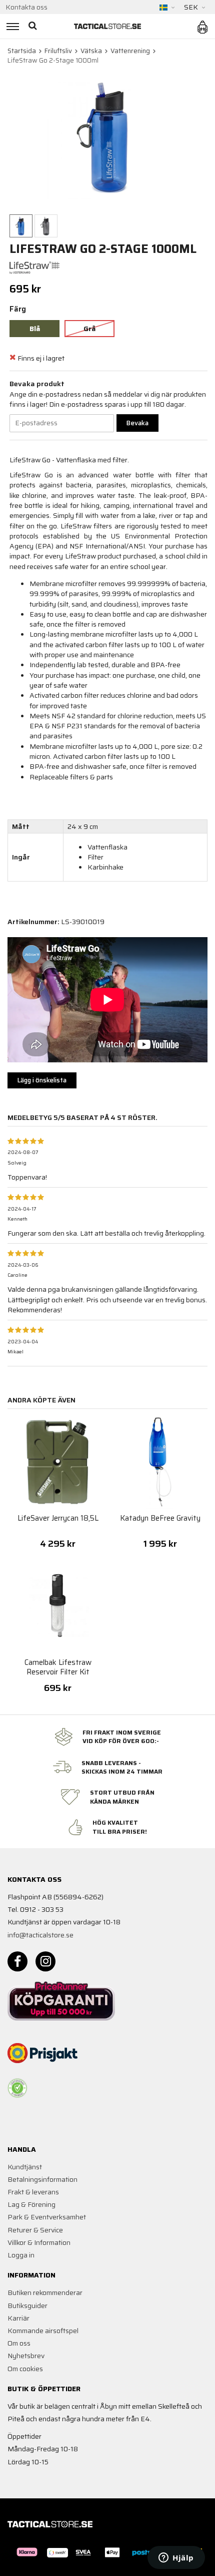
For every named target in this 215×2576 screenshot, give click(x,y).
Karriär (18, 2318)
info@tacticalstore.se (40, 1935)
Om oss (19, 2343)
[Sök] (34, 26)
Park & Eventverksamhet (47, 2217)
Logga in (21, 2255)
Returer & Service (35, 2230)
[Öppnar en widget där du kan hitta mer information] (176, 2558)
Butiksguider (27, 2306)
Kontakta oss (26, 7)
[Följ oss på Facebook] (17, 1961)
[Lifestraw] (34, 267)
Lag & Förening (31, 2204)
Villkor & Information (39, 2242)
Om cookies (25, 2369)
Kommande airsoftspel (43, 2331)
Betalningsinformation (42, 2179)
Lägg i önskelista (42, 1080)
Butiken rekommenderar (45, 2293)
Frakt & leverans (33, 2192)
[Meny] (11, 26)
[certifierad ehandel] (17, 2088)
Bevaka (137, 423)
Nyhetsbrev (26, 2356)
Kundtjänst (25, 2167)
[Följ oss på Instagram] (45, 1961)
